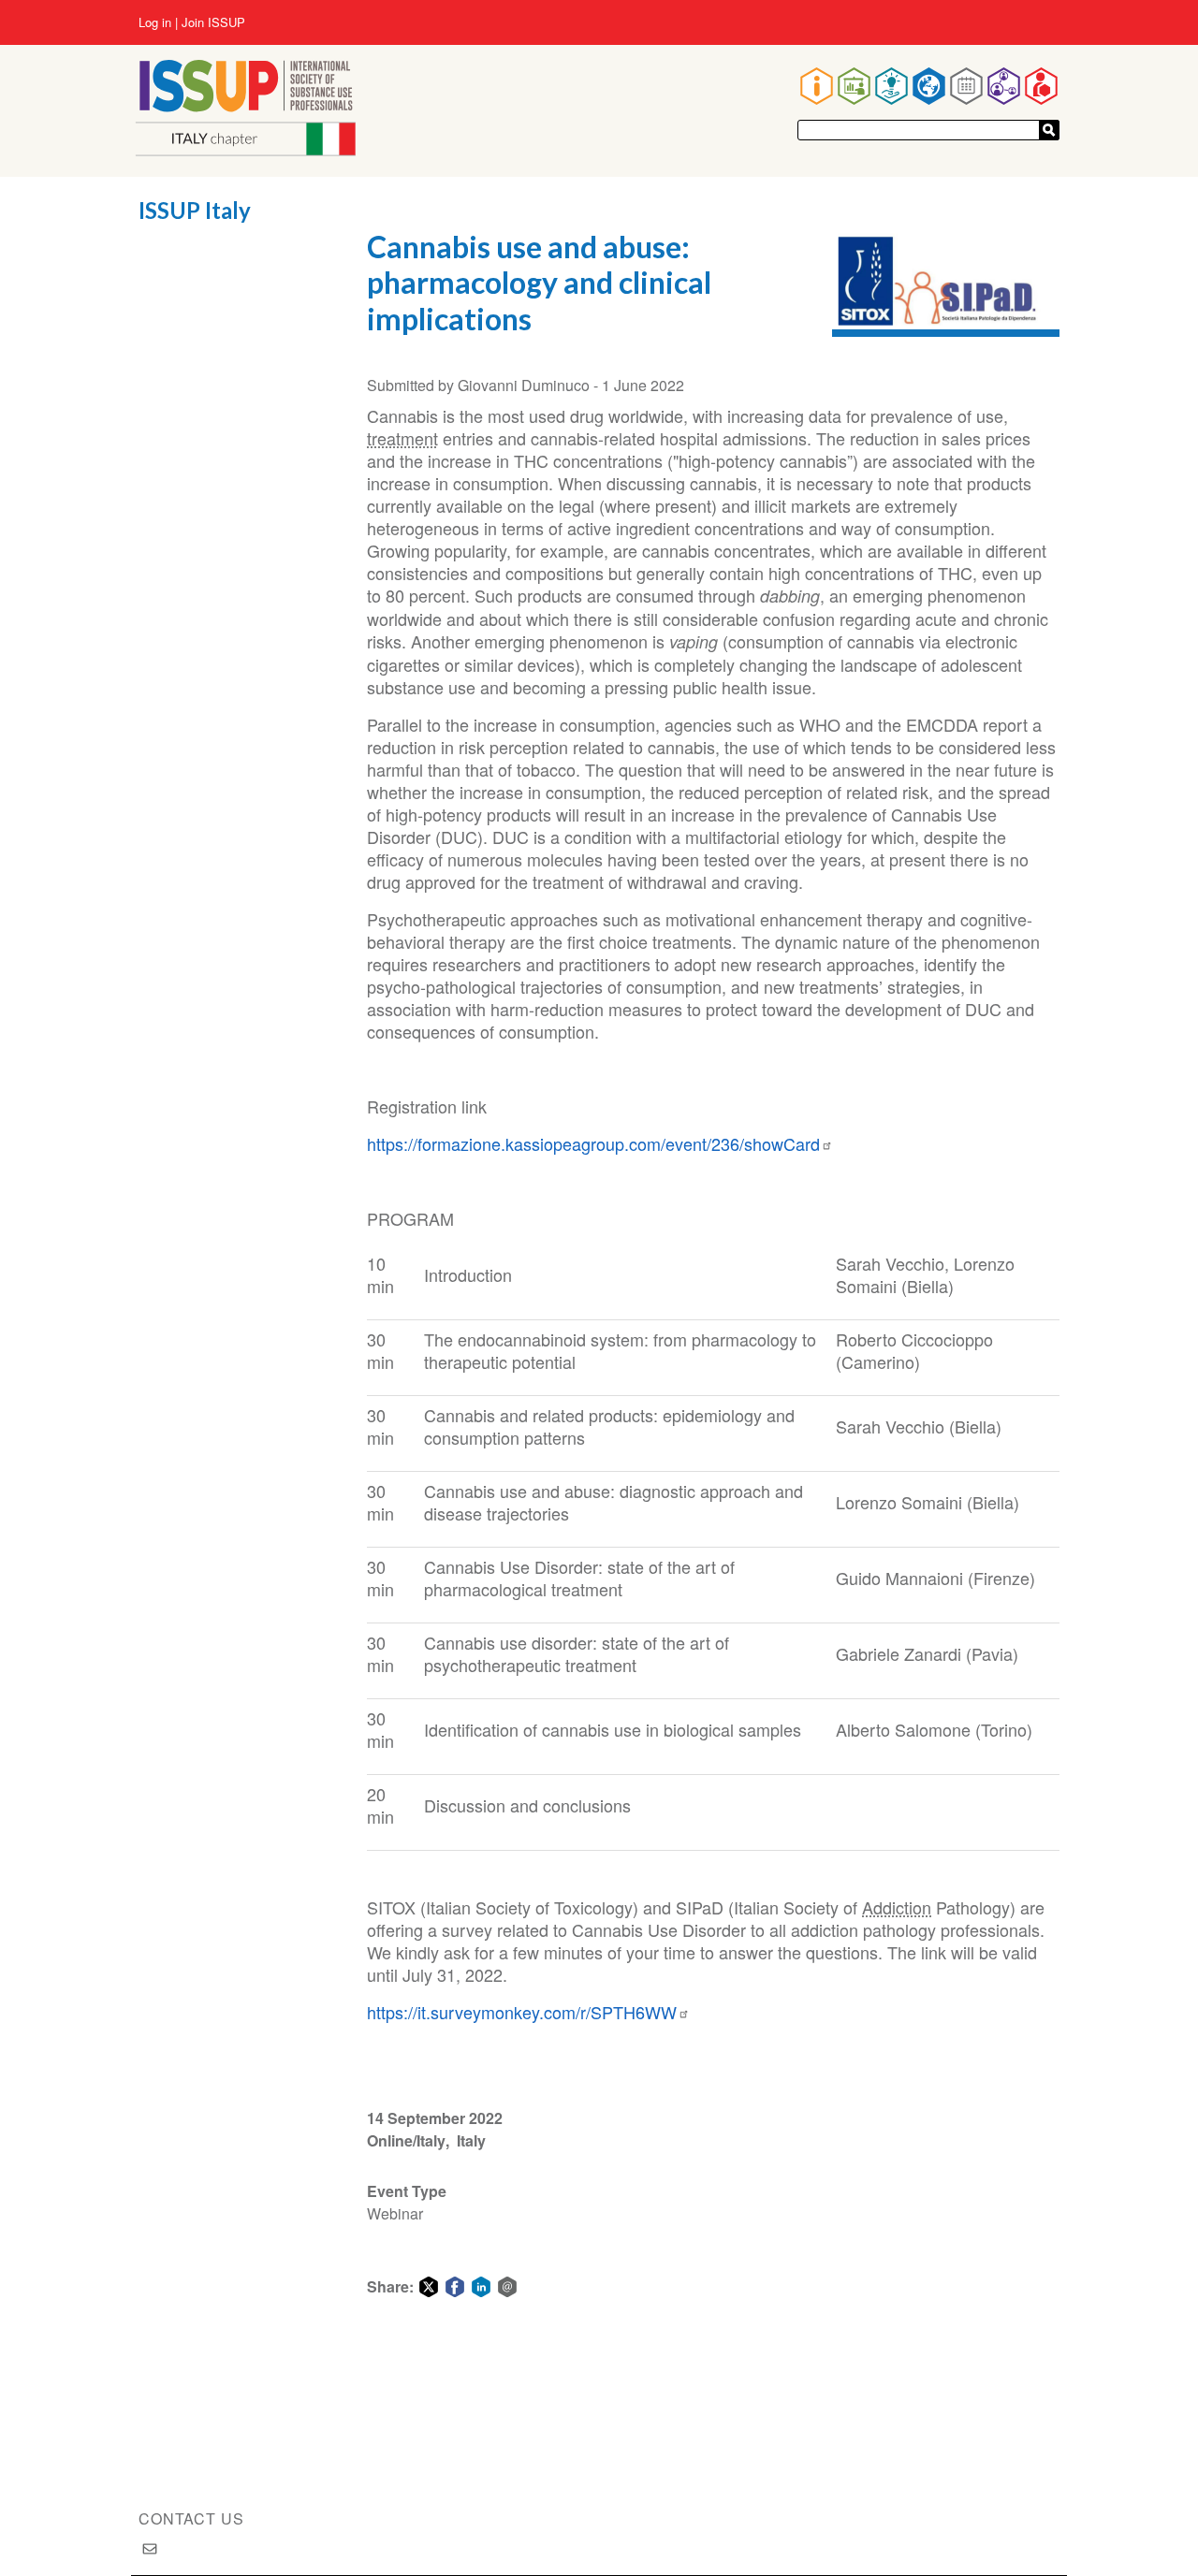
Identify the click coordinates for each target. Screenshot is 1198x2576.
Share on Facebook (455, 2287)
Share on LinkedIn (481, 2287)
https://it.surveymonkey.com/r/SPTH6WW (522, 2012)
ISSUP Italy (195, 210)
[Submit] (1049, 130)
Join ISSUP (213, 22)
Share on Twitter (429, 2287)
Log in (155, 22)
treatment (402, 438)
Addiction (897, 1907)
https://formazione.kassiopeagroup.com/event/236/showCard (593, 1143)
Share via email (507, 2287)
